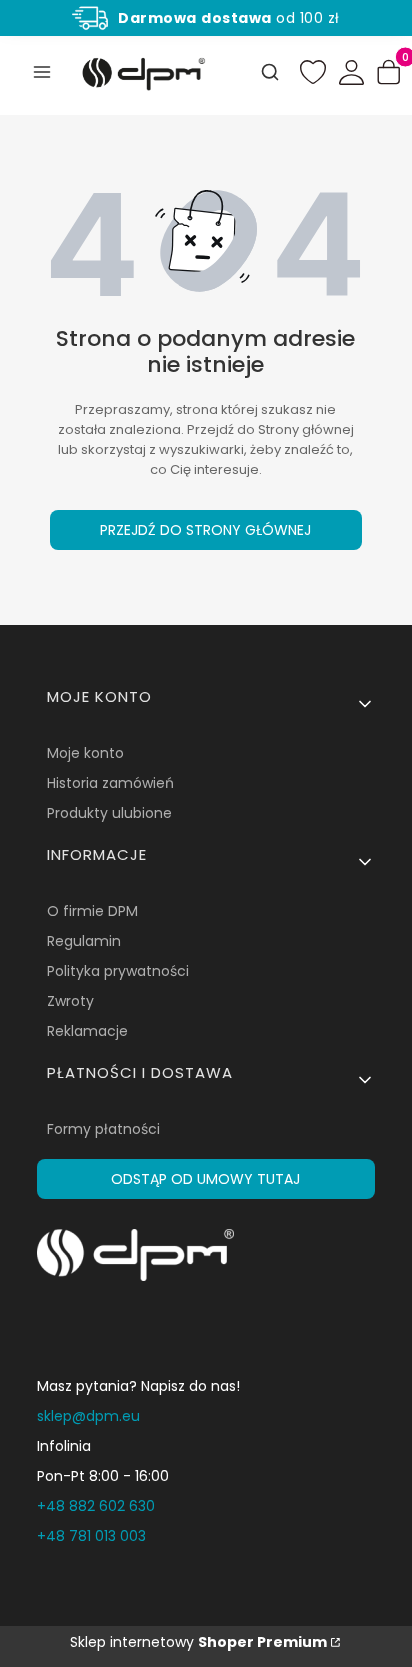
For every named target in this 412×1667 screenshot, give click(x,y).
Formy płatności (103, 1129)
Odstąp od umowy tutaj (205, 1179)
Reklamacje (87, 1031)
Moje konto (85, 753)
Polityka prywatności (118, 971)
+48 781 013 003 (91, 1536)
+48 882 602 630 (96, 1506)
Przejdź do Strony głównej (205, 530)
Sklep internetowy (198, 1642)
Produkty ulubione (109, 813)
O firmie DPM (92, 911)
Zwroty (70, 1001)
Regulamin (84, 941)
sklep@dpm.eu (88, 1416)
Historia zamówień (110, 783)
